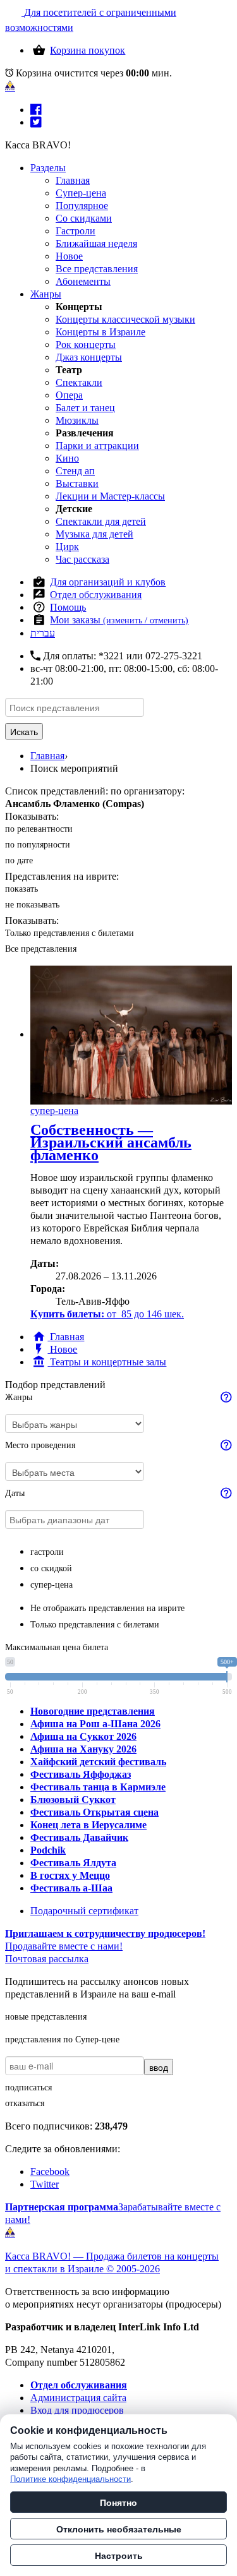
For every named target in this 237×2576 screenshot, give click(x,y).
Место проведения (40, 1445)
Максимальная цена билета (57, 1647)
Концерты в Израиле (100, 332)
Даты (15, 1493)
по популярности (38, 845)
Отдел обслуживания (96, 595)
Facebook (50, 2172)
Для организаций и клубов (108, 582)
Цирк (67, 547)
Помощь (68, 607)
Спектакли (79, 382)
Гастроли (76, 231)
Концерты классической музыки (125, 319)
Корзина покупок (88, 50)
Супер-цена (81, 193)
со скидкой (51, 1568)
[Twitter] (36, 122)
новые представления (46, 2017)
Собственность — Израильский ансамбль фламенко (111, 1142)
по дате (19, 860)
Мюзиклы (77, 420)
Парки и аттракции (97, 446)
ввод (159, 2067)
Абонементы (83, 281)
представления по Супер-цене (62, 2040)
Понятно (118, 2502)
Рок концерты (86, 344)
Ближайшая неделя (96, 243)
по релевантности (39, 829)
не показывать (32, 905)
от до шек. (107, 1314)
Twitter (45, 2184)
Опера (69, 395)
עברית (43, 633)
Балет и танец (85, 408)
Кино (67, 458)
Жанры (46, 294)
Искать (24, 731)
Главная (73, 180)
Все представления (97, 269)
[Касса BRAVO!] (10, 86)
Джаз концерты (89, 357)
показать (21, 889)
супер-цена (52, 1585)
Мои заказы (119, 620)
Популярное (82, 206)
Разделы (48, 168)
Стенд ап (75, 471)
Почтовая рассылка (47, 1959)
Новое (69, 256)
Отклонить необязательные (119, 2529)
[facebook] (36, 110)
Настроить (119, 2555)
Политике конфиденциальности (70, 2479)
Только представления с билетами (70, 933)
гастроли (47, 1552)
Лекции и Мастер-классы (110, 496)
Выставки (77, 483)
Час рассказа (82, 559)
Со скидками (84, 218)
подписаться (28, 2088)
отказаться (25, 2103)
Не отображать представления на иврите (107, 1608)
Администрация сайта (78, 2398)
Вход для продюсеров (77, 2410)
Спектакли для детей (101, 521)
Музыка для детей (94, 534)
